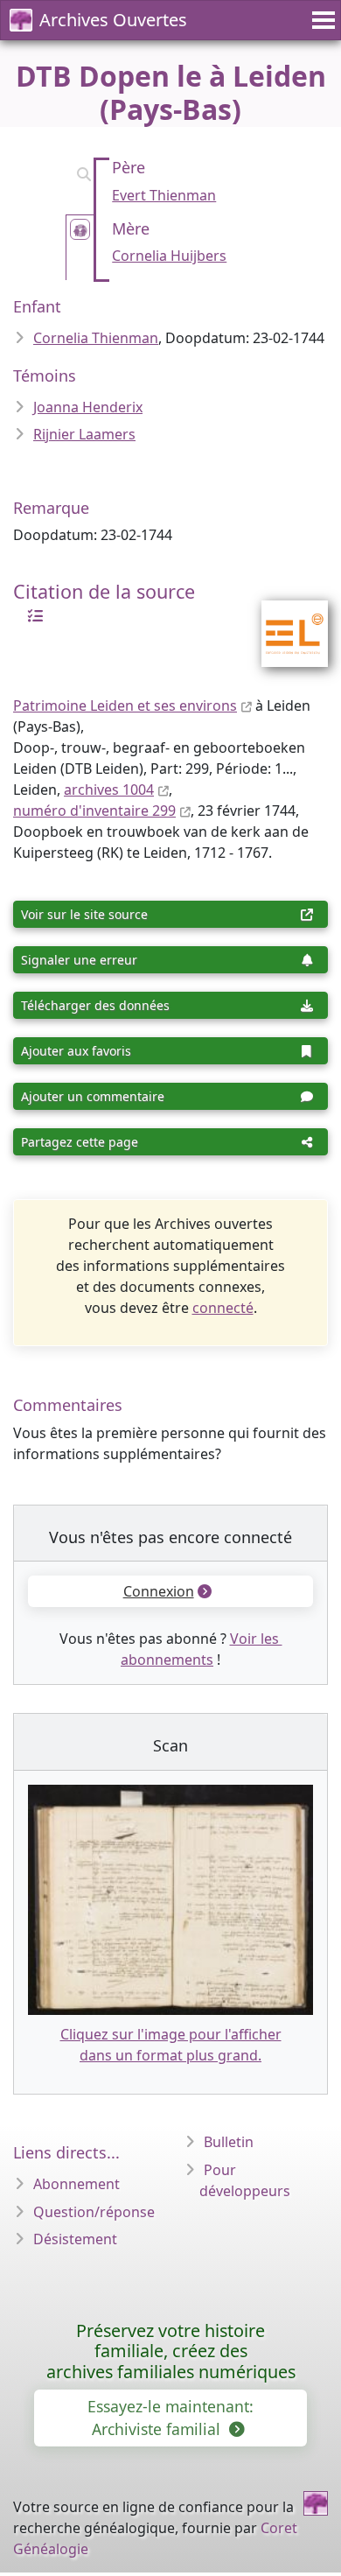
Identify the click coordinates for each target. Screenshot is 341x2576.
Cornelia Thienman (96, 338)
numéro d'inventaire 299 (94, 811)
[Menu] (321, 20)
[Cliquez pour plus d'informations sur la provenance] (31, 614)
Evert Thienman (164, 195)
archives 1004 (109, 790)
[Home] (316, 2503)
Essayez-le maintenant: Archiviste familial (170, 2418)
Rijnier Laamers (84, 434)
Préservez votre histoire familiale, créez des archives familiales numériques (171, 2351)
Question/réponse (94, 2212)
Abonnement (77, 2184)
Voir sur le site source (84, 914)
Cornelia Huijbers (169, 256)
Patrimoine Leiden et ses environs (125, 705)
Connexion (159, 1591)
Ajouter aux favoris (76, 1051)
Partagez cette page (80, 1142)
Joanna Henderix (88, 407)
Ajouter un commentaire (93, 1096)
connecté (223, 1308)
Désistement (75, 2239)
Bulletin (229, 2142)
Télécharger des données (95, 1005)
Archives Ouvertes (113, 20)
